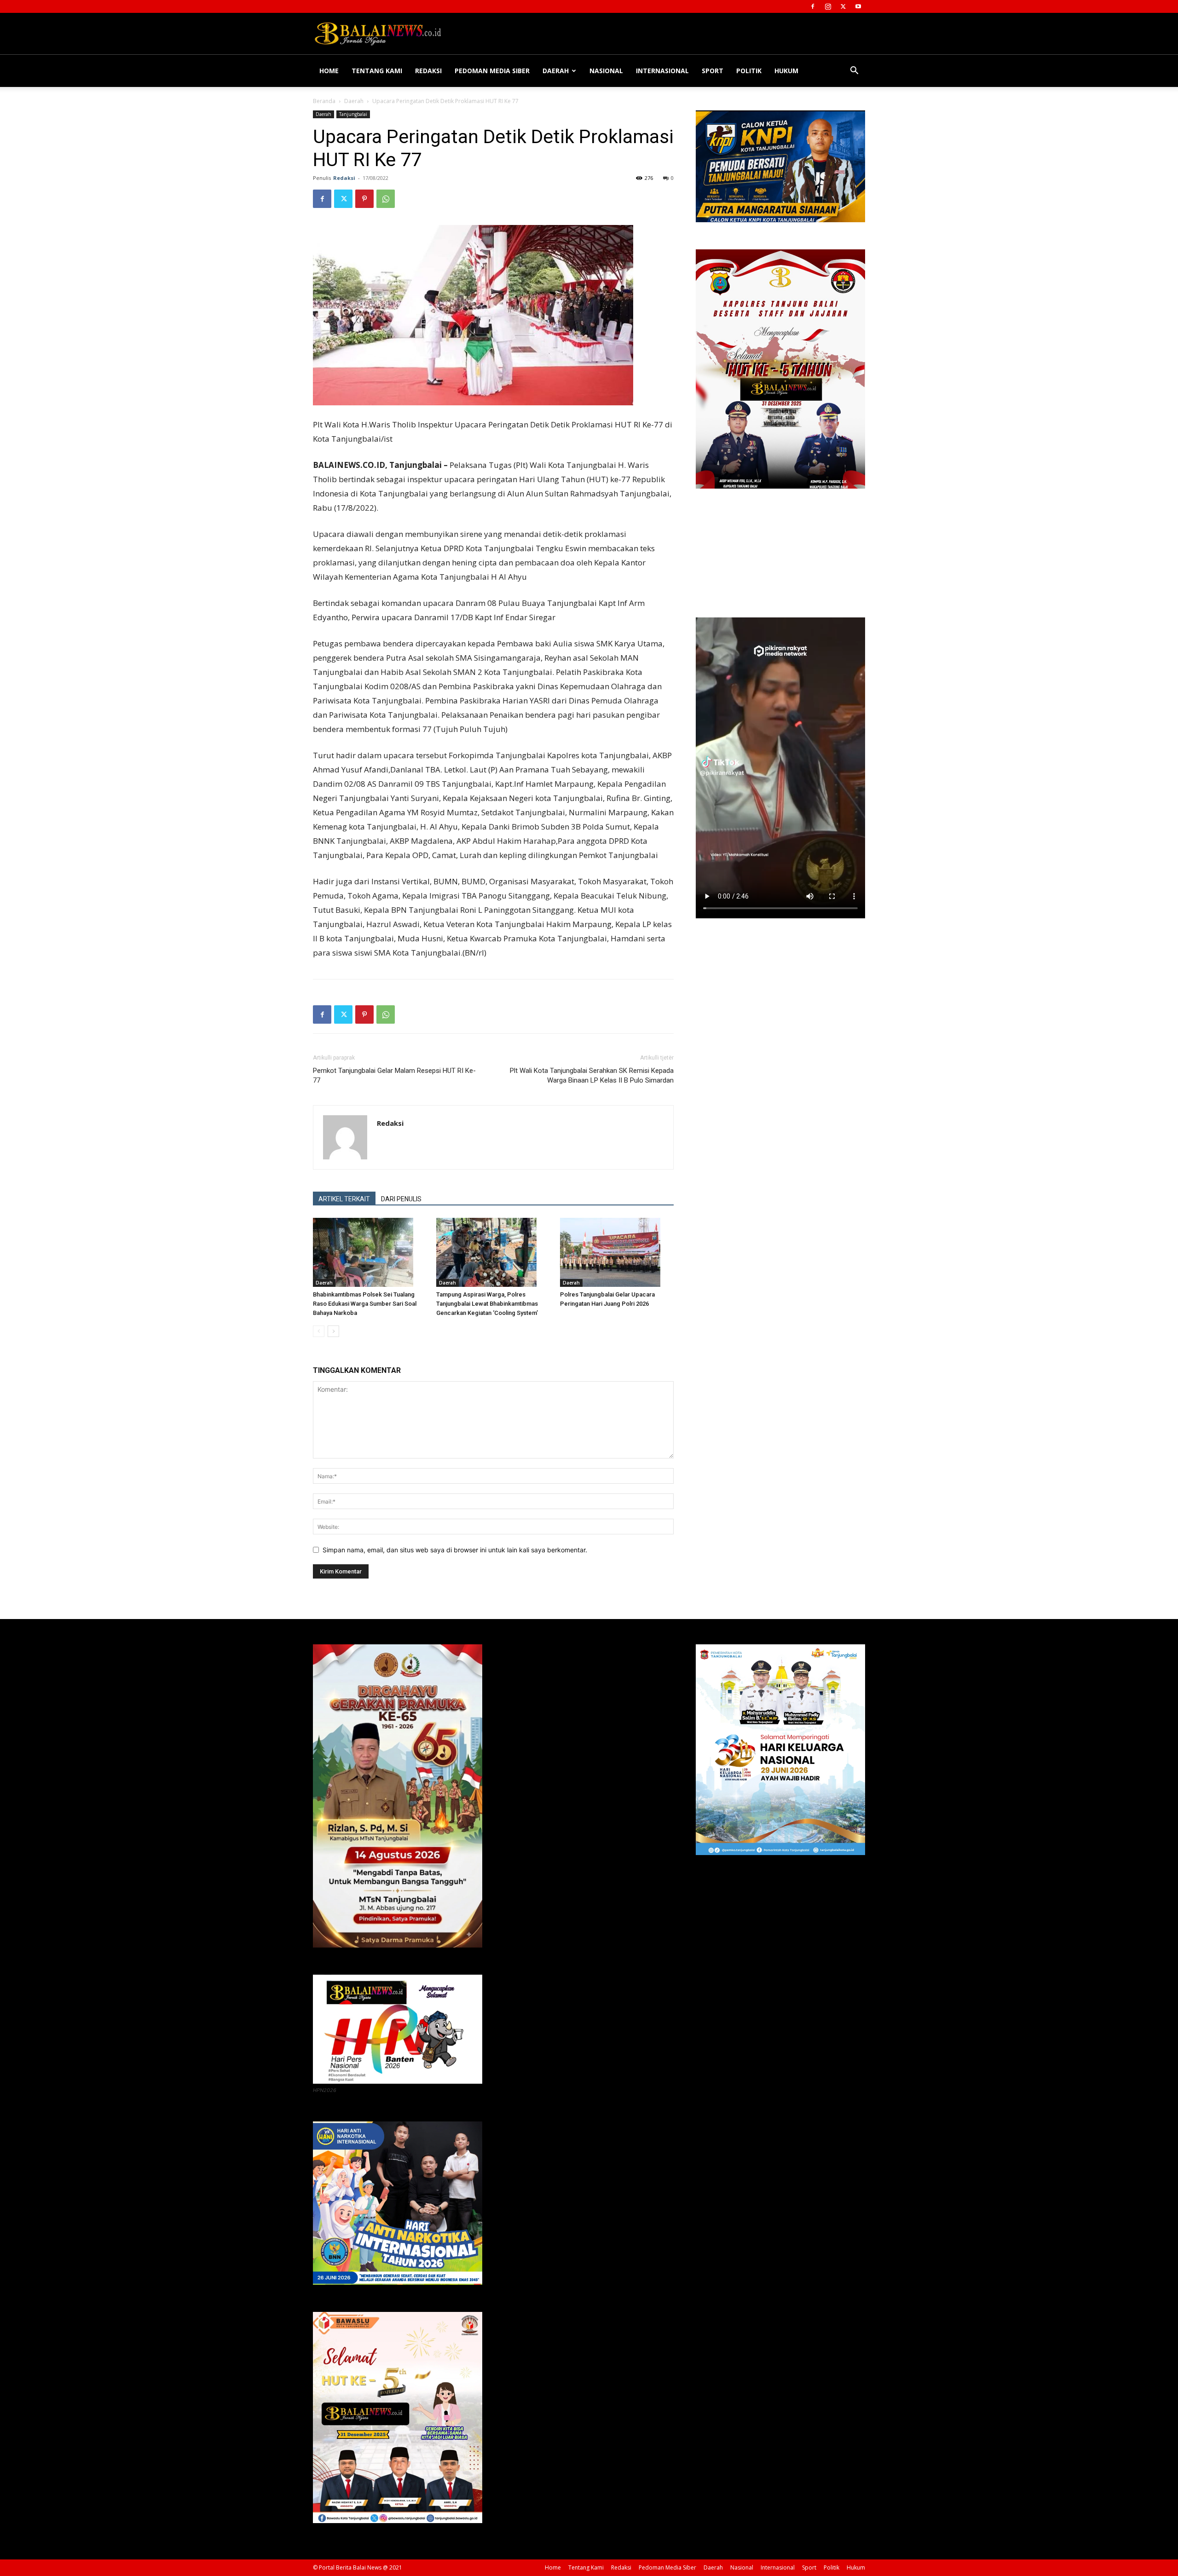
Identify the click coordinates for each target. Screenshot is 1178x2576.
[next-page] (333, 1331)
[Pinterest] (364, 199)
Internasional (662, 71)
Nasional (606, 71)
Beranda (324, 101)
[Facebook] (813, 6)
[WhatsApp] (386, 199)
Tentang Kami (377, 71)
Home (329, 71)
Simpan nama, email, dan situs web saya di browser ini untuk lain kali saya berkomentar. (455, 1550)
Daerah (556, 71)
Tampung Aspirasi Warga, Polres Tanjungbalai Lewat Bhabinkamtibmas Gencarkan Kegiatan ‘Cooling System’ (487, 1304)
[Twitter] (843, 6)
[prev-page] (319, 1331)
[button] (854, 72)
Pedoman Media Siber (492, 71)
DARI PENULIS (401, 1199)
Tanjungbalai (353, 114)
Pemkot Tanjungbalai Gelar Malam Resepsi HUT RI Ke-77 (394, 1075)
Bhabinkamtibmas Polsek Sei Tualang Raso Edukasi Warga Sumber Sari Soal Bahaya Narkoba (365, 1304)
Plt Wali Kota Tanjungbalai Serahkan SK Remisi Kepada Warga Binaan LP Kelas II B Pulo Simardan (592, 1075)
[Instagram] (828, 6)
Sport (713, 71)
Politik (749, 71)
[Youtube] (858, 6)
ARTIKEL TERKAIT (344, 1199)
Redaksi (428, 71)
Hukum (786, 71)
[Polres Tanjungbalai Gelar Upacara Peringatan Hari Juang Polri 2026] (617, 1252)
